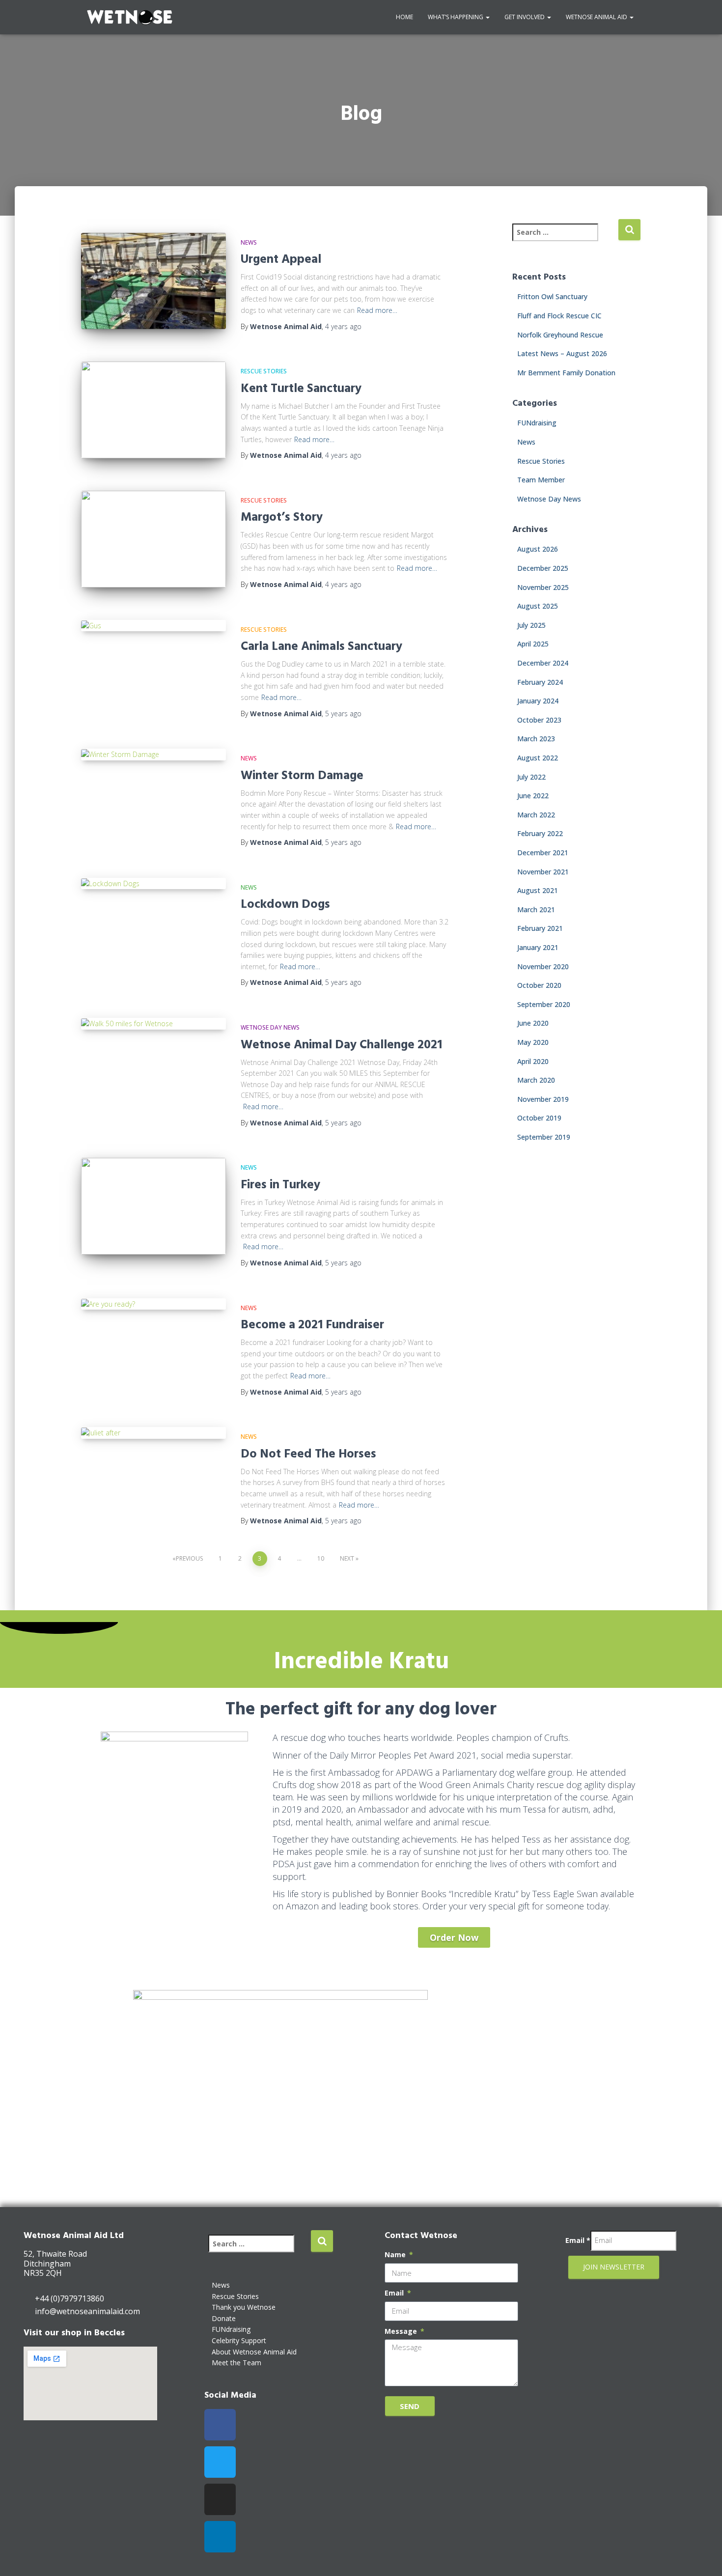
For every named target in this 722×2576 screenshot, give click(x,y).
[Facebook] (220, 2425)
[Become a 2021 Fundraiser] (153, 1304)
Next (347, 1558)
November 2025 (543, 587)
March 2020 (536, 1080)
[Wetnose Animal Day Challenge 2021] (153, 1024)
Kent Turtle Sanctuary (301, 387)
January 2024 (538, 701)
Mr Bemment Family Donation (566, 373)
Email (395, 2293)
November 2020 (543, 966)
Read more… (377, 310)
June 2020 (533, 1023)
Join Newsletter (614, 2267)
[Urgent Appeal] (153, 281)
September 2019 (544, 1137)
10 (321, 1558)
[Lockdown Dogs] (153, 884)
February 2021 (540, 928)
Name (396, 2254)
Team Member (541, 480)
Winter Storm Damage (302, 774)
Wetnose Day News (270, 1027)
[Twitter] (220, 2462)
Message (402, 2331)
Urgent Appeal (281, 258)
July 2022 (531, 777)
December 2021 (543, 853)
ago (343, 326)
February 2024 (540, 682)
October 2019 (539, 1118)
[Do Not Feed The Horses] (153, 1433)
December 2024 (543, 663)
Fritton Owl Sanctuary (552, 296)
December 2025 (543, 568)
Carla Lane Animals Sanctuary (321, 645)
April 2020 (533, 1061)
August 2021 (538, 890)
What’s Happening (456, 17)
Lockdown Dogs (285, 903)
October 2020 (539, 985)
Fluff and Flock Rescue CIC (559, 316)
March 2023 (536, 739)
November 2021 (543, 872)
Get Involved (525, 17)
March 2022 (536, 815)
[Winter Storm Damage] (153, 755)
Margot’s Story (282, 516)
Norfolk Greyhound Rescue (560, 335)
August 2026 (538, 549)
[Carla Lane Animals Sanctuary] (153, 626)
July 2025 (531, 625)
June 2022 (533, 796)
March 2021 (536, 910)
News (249, 242)
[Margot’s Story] (153, 539)
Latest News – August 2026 (562, 353)
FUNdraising (537, 423)
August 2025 (538, 606)
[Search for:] (565, 239)
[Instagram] (220, 2499)
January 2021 (538, 947)
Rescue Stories (264, 371)
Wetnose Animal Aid (597, 17)
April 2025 (533, 644)
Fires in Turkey (280, 1184)
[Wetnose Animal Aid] (130, 17)
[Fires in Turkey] (153, 1206)
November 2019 (543, 1099)
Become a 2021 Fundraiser (312, 1324)
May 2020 (533, 1042)
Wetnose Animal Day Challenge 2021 (341, 1044)
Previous (189, 1558)
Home (404, 17)
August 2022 (538, 758)
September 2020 (544, 1004)
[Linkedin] (220, 2537)
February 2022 (540, 833)
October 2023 (539, 720)
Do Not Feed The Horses (308, 1453)
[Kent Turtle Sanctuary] (153, 410)
